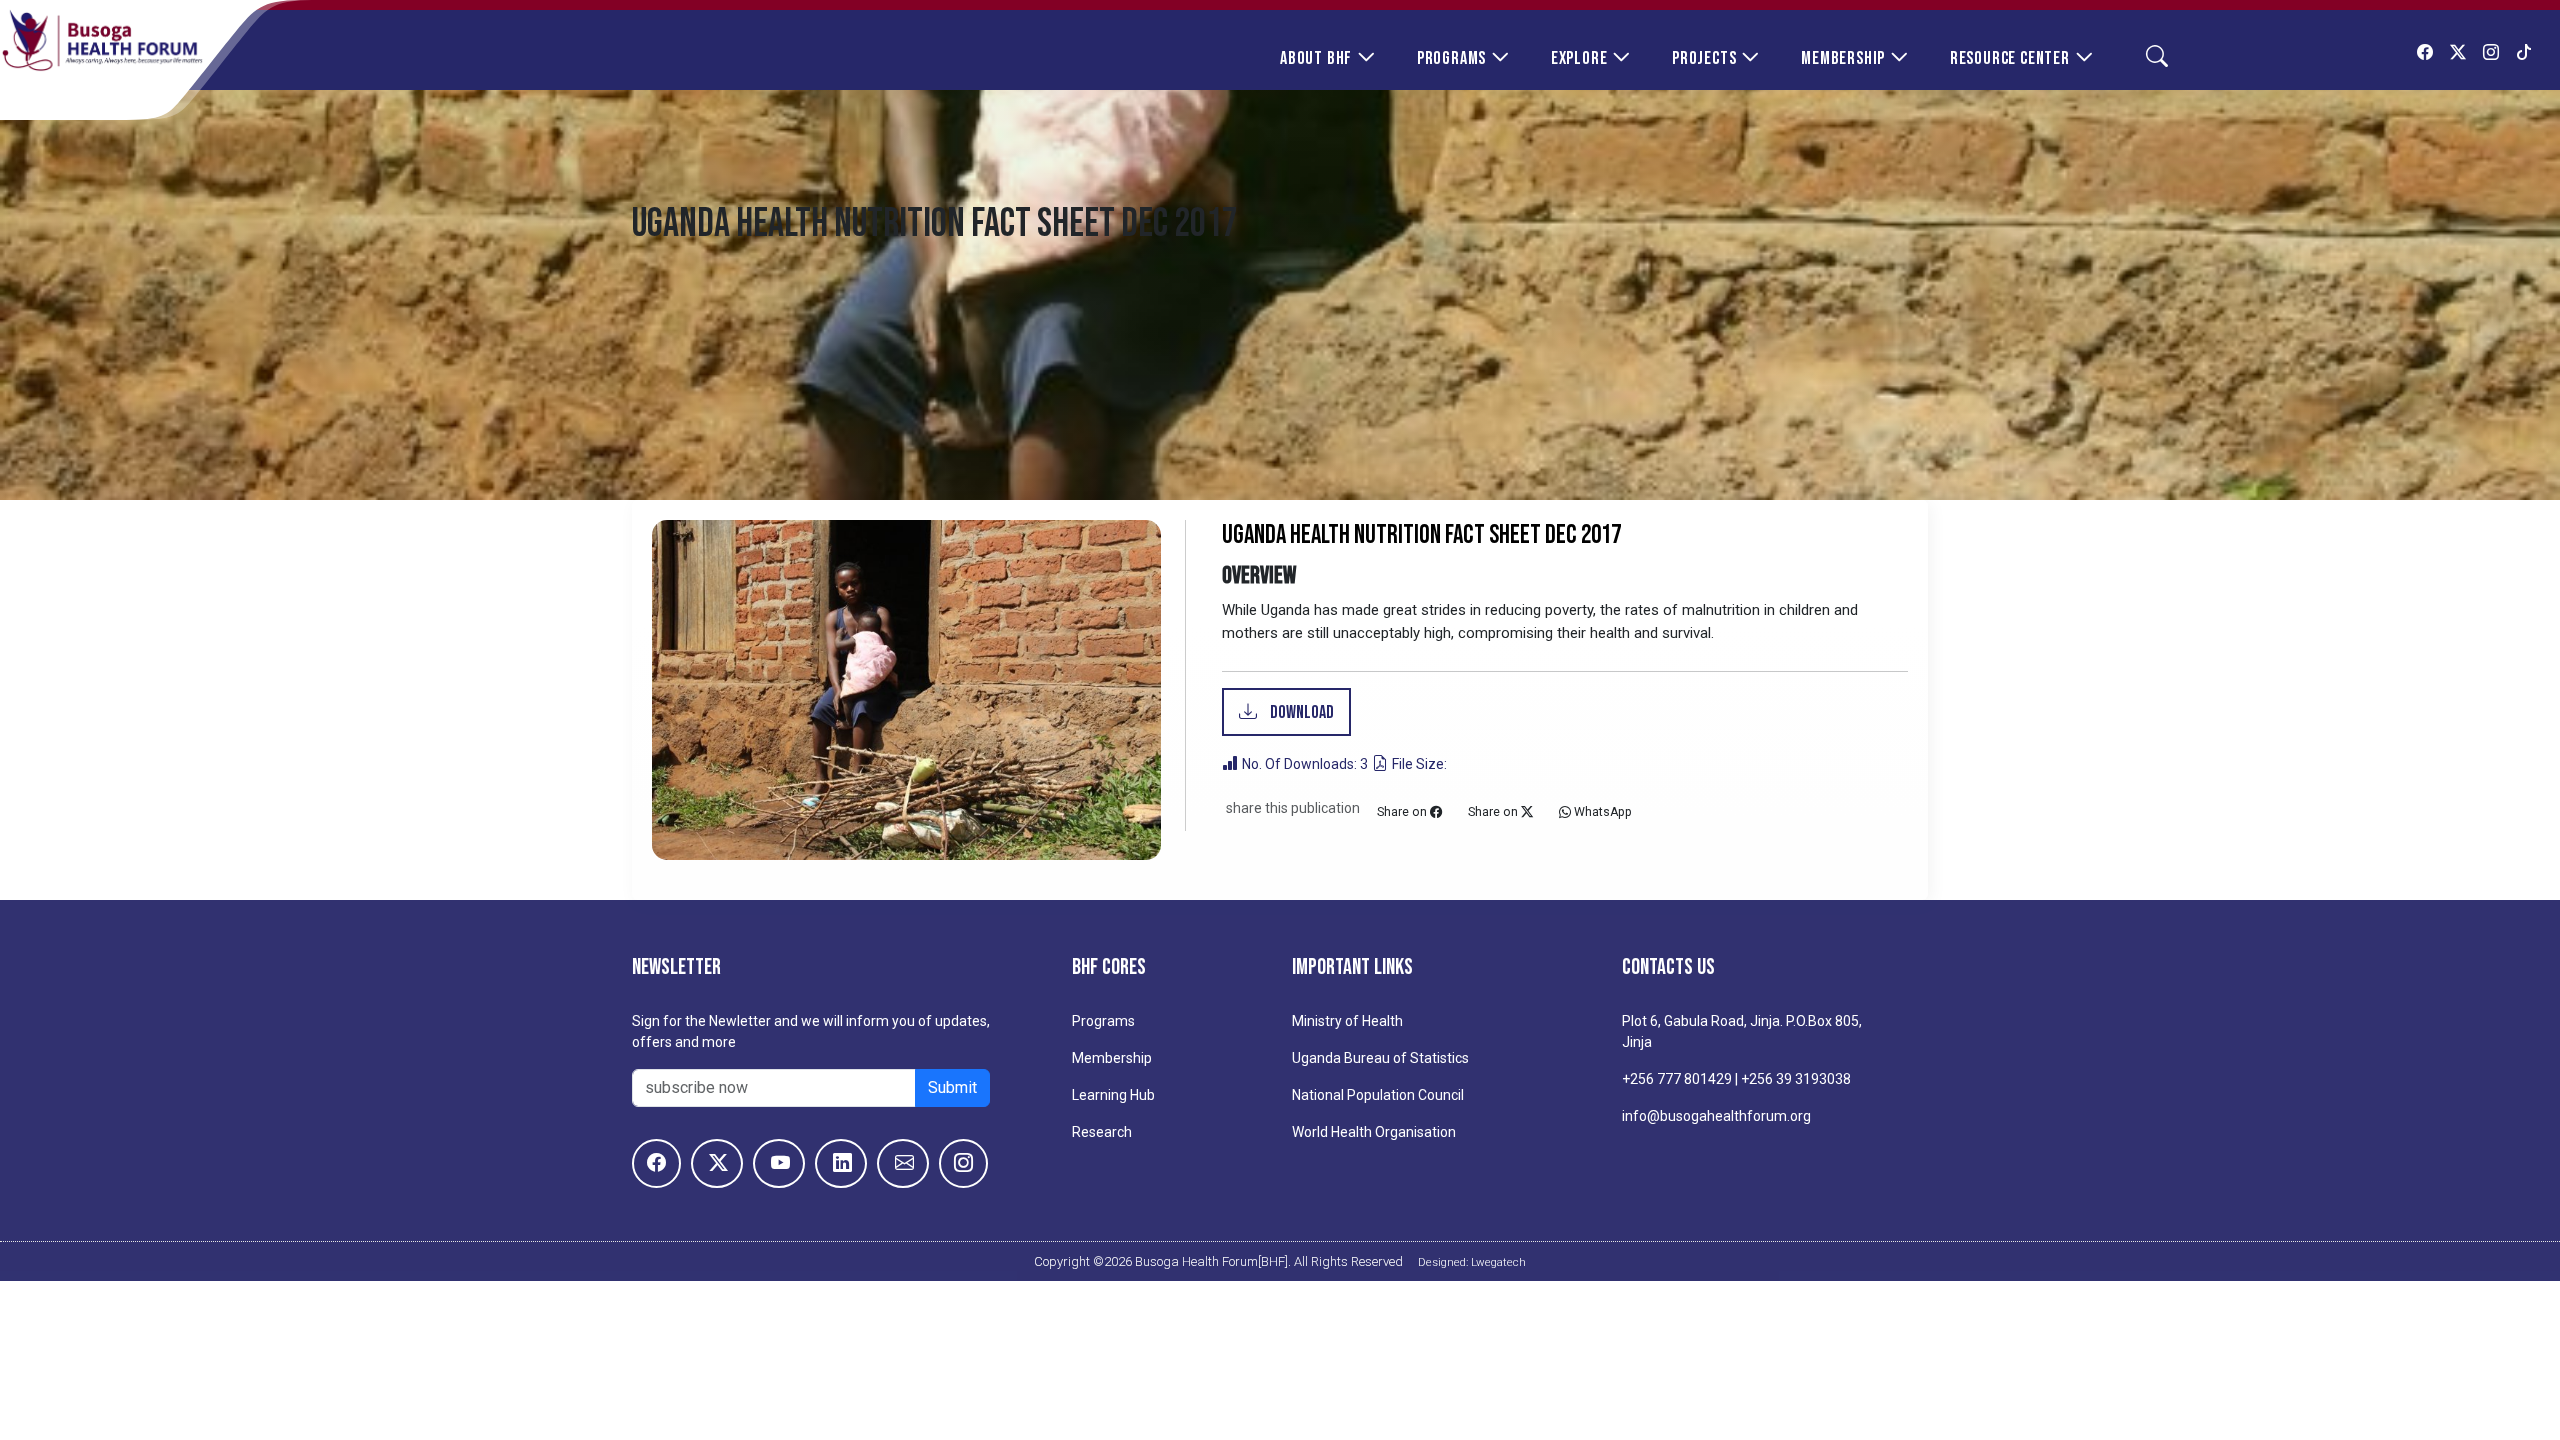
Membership (1843, 58)
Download (1300, 712)
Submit (952, 1087)
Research (1102, 1132)
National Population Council (1378, 1095)
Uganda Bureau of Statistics (1380, 1058)
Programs (1451, 58)
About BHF (1316, 58)
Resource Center (2010, 58)
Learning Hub (1113, 1095)
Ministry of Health (1347, 1021)
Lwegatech (1498, 1262)
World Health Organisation (1374, 1132)
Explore (1579, 58)
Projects (1704, 58)
